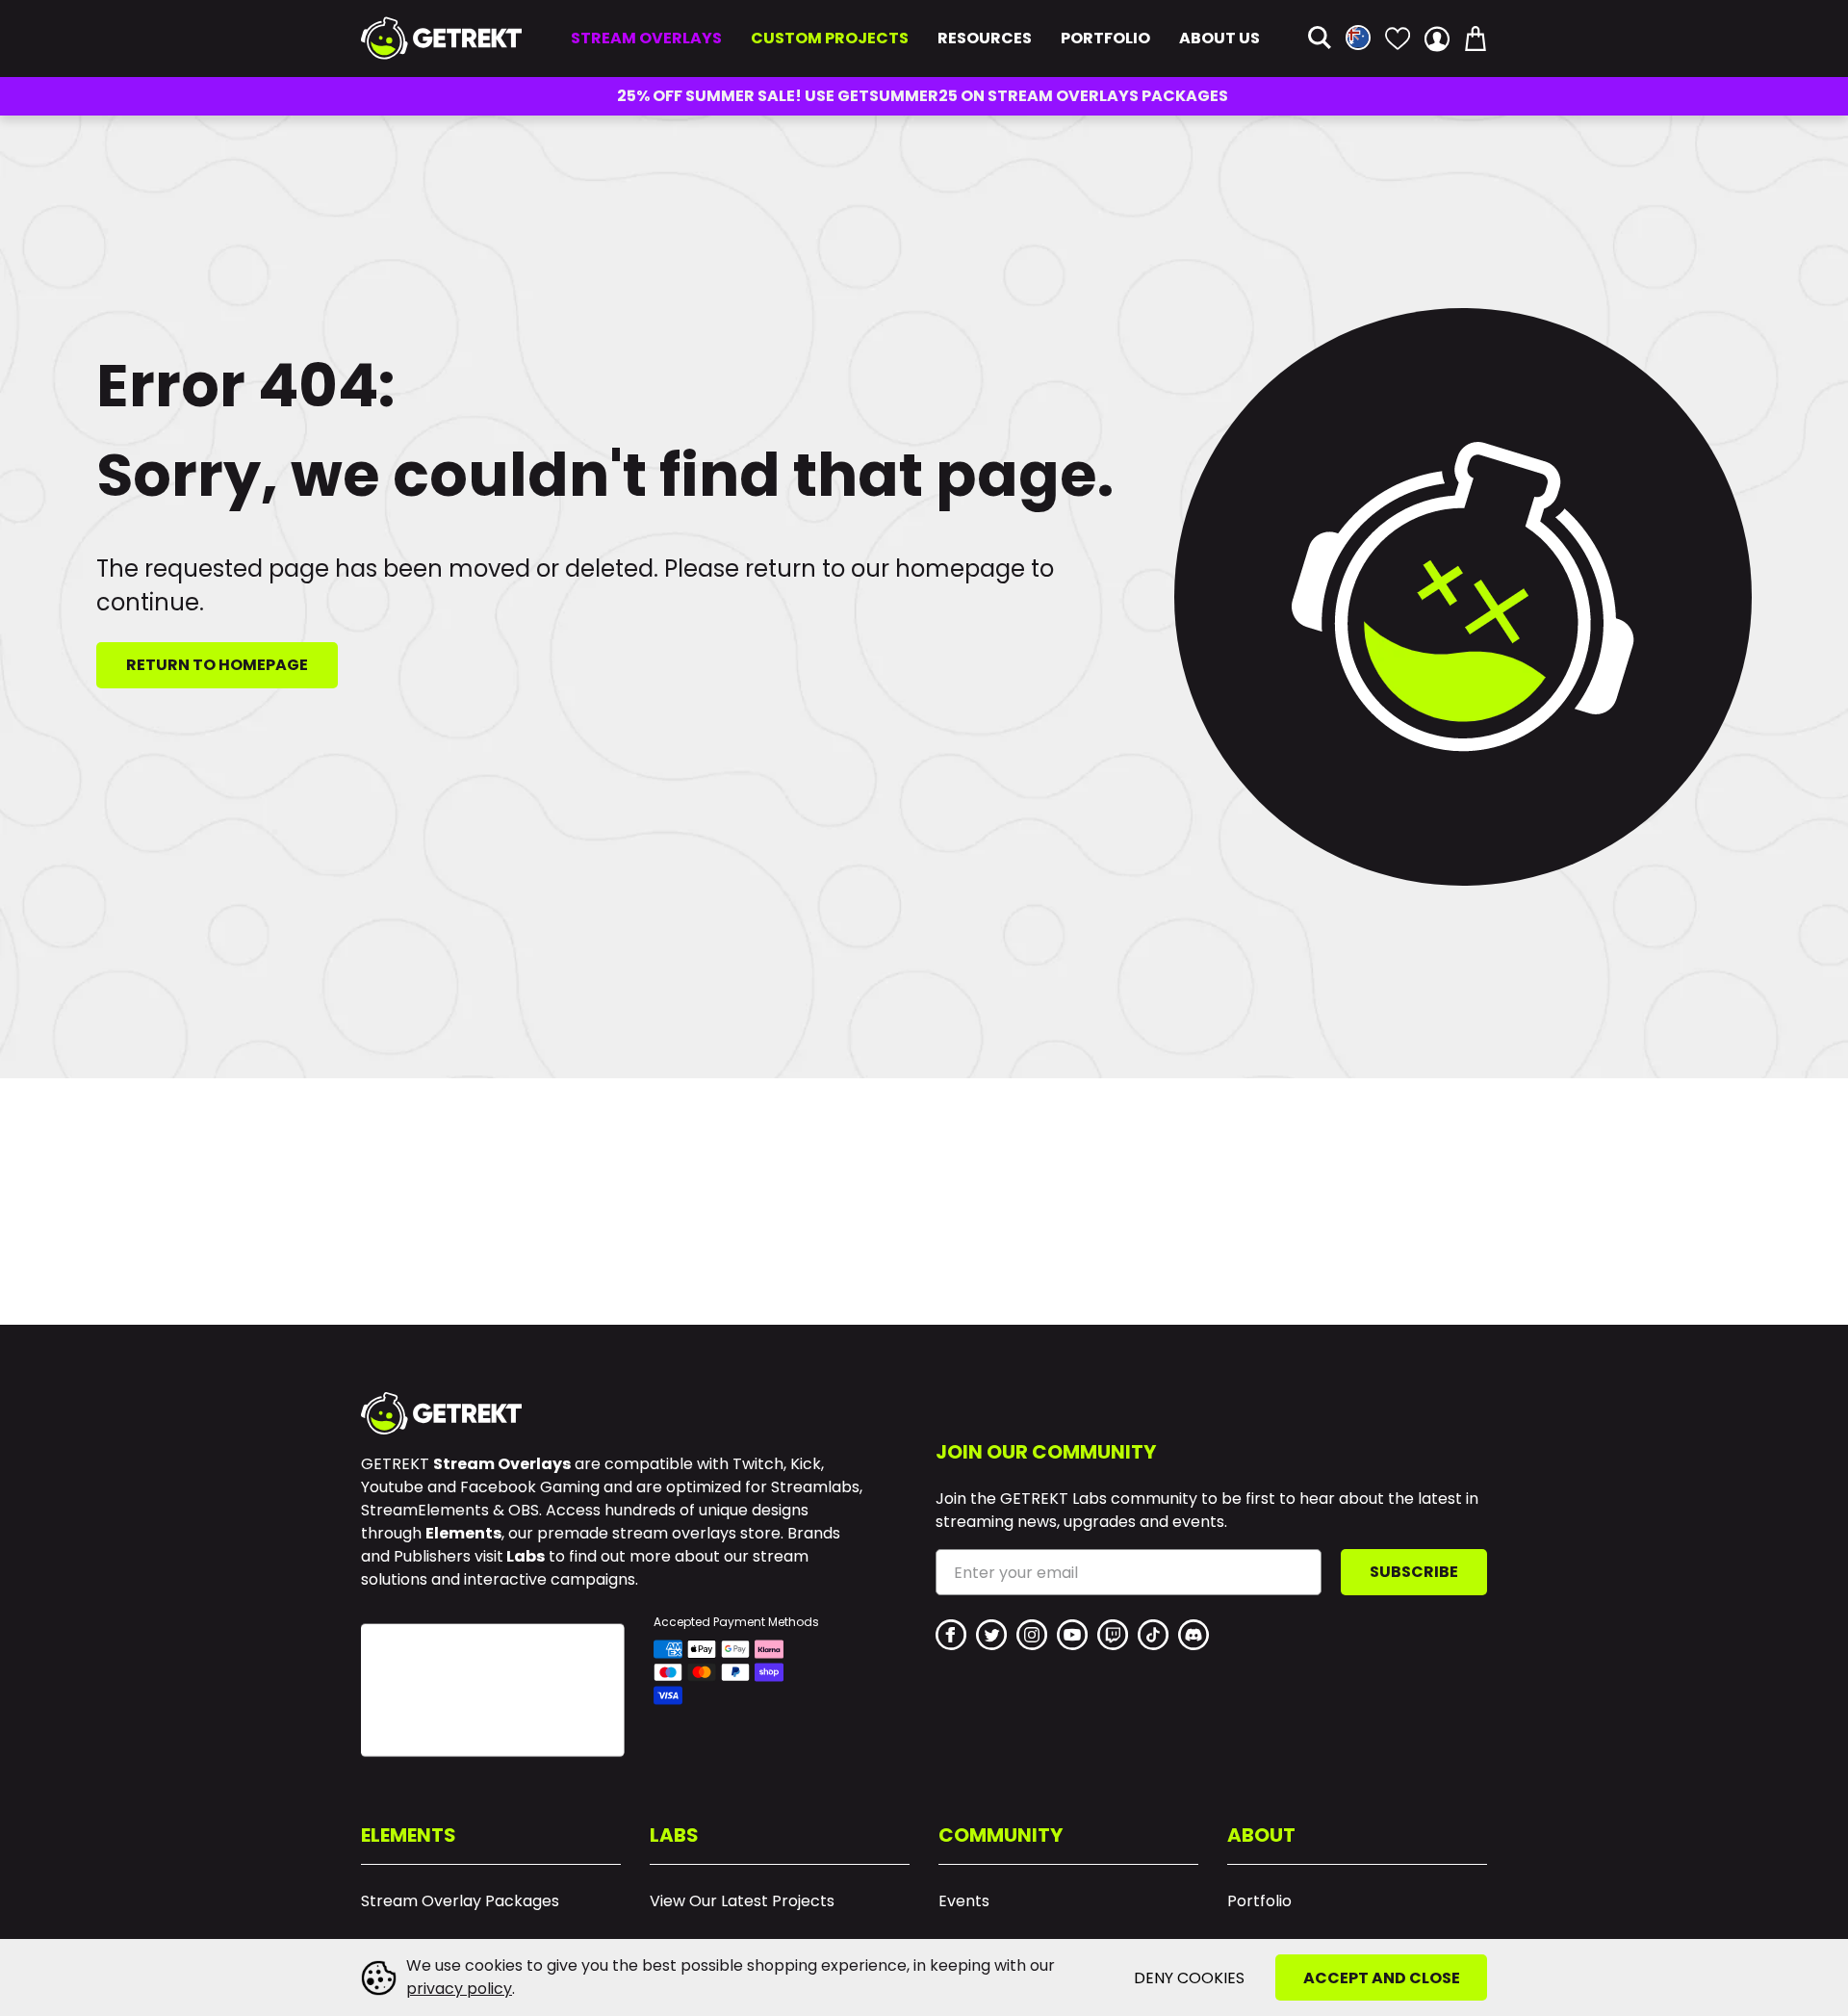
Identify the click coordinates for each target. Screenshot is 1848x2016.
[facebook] (951, 1635)
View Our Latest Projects (742, 1901)
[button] (1320, 39)
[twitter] (991, 1635)
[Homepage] (441, 38)
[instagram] (1032, 1635)
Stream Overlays (646, 38)
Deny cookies (1189, 1978)
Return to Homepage (217, 665)
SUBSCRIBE (1414, 1572)
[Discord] (1193, 1635)
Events (964, 1901)
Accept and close (1382, 1978)
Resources (985, 38)
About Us (1219, 38)
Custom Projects (830, 38)
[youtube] (1072, 1635)
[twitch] (1113, 1635)
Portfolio (1105, 38)
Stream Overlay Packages (460, 1901)
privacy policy (459, 1989)
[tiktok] (1153, 1635)
